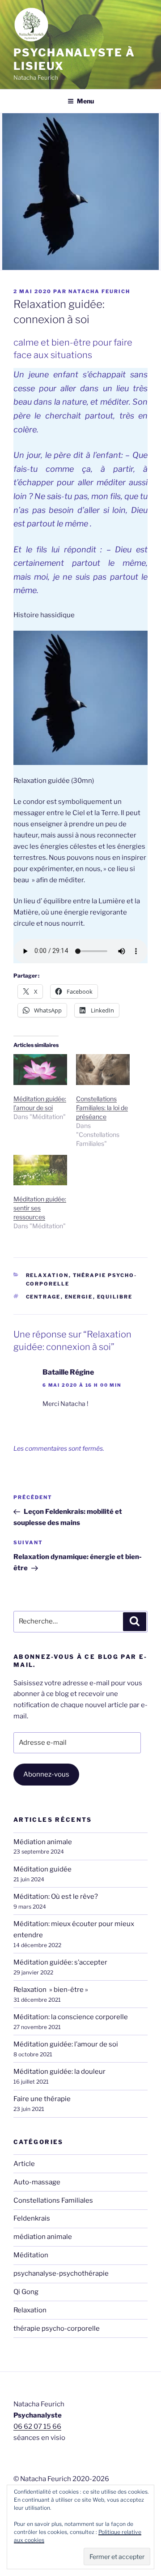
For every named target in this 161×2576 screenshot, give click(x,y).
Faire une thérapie (42, 2099)
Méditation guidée (42, 1869)
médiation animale (43, 2237)
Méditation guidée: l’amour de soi (66, 2044)
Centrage (43, 1297)
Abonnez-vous (46, 1774)
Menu (85, 101)
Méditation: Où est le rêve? (56, 1897)
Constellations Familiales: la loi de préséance (102, 1108)
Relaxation (47, 1275)
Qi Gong (26, 2292)
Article (24, 2164)
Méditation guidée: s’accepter (60, 1962)
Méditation (31, 2255)
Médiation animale (43, 1842)
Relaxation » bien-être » (51, 1990)
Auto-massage (37, 2182)
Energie (79, 1297)
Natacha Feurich (99, 291)
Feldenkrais (32, 2218)
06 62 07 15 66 (37, 2426)
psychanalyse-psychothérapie (61, 2273)
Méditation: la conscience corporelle (71, 2017)
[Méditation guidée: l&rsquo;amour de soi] (40, 1070)
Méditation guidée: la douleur (59, 2072)
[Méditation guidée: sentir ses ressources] (40, 1170)
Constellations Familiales (53, 2200)
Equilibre (115, 1297)
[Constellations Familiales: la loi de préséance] (103, 1070)
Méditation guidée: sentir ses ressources (40, 1208)
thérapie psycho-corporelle (57, 2328)
